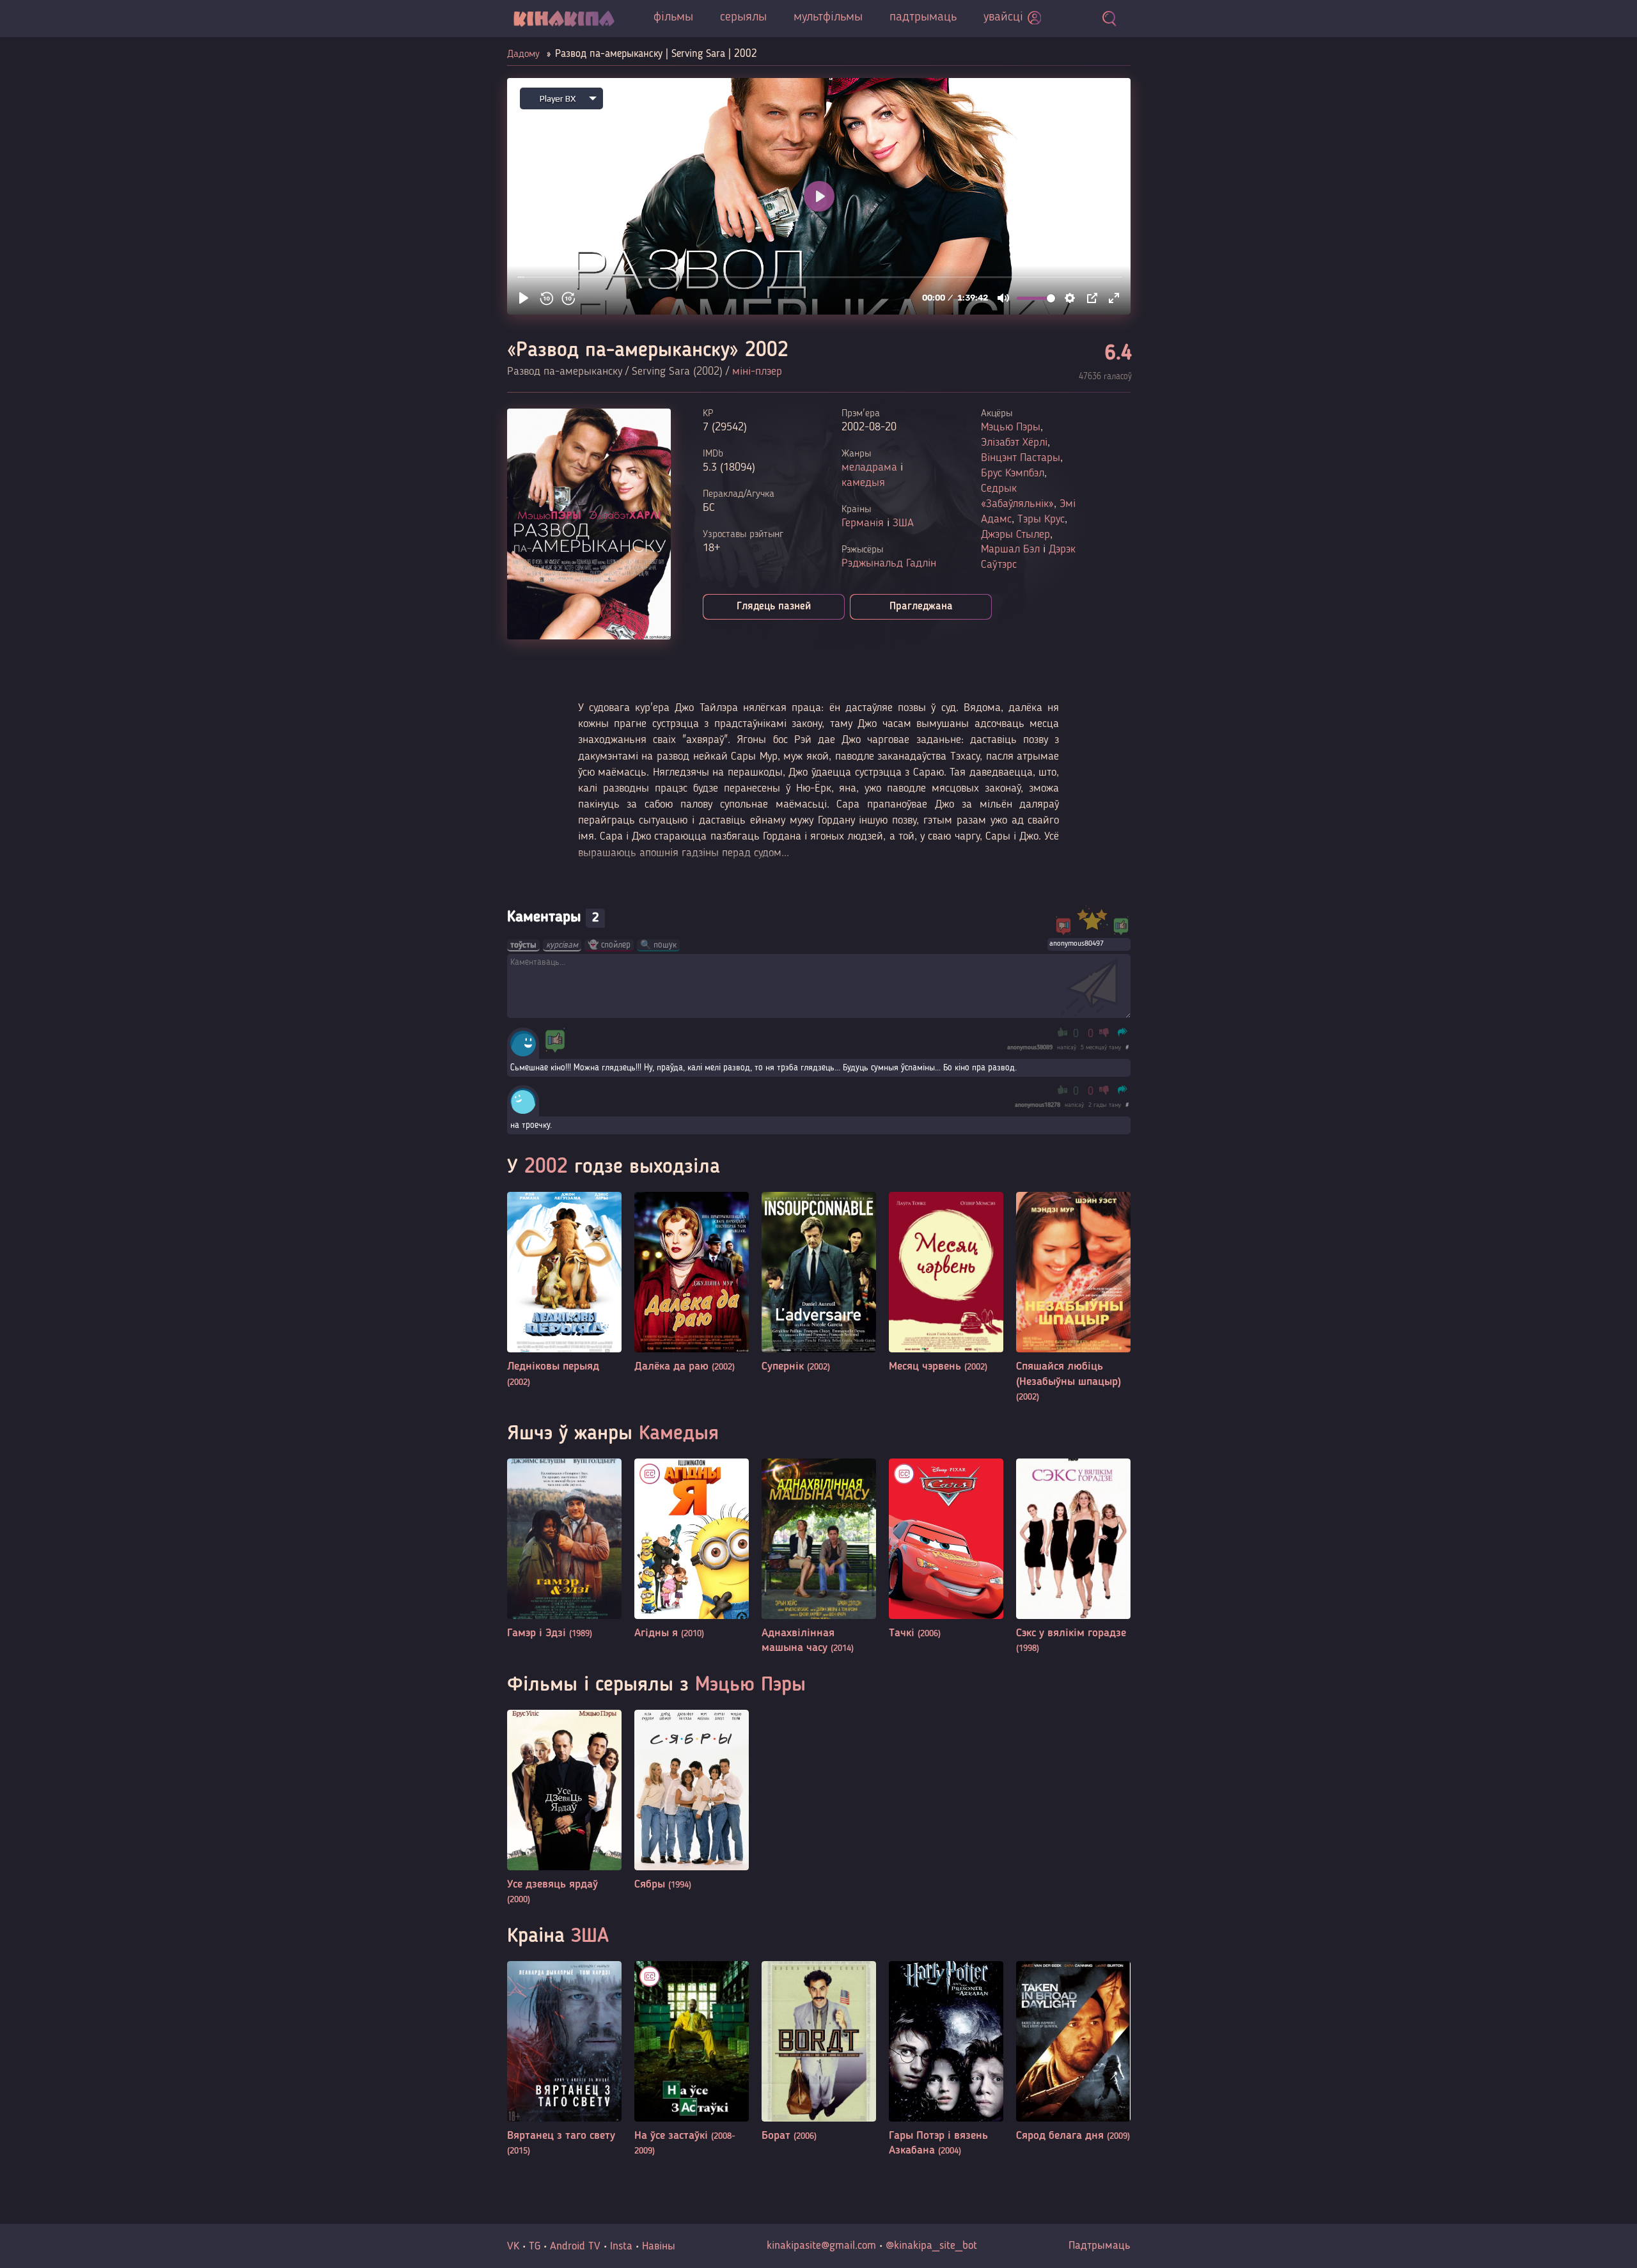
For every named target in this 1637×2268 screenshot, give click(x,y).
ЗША (903, 523)
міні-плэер (757, 371)
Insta (621, 2246)
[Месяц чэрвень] (946, 1283)
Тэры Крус (1041, 519)
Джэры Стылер (1015, 535)
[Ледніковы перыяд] (564, 1291)
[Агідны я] (692, 1550)
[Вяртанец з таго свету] (564, 2060)
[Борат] (819, 2052)
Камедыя (679, 1434)
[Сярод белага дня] (1073, 2052)
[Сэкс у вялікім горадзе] (1073, 1557)
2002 (546, 1168)
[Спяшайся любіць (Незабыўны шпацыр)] (1073, 1298)
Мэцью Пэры (1011, 427)
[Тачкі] (946, 1550)
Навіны (659, 2246)
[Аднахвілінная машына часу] (819, 1557)
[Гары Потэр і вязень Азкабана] (946, 2060)
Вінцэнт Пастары (1021, 458)
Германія (863, 523)
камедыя (863, 483)
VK (513, 2246)
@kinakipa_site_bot (931, 2246)
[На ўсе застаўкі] (692, 2060)
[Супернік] (819, 1283)
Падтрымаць (1100, 2246)
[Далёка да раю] (692, 1283)
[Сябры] (692, 1801)
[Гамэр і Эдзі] (564, 1550)
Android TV (575, 2246)
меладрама (869, 467)
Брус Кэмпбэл (1013, 473)
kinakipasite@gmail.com (821, 2246)
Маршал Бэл (1010, 549)
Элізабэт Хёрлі (1014, 442)
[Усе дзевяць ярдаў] (564, 1809)
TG (535, 2246)
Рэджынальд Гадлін (889, 563)
